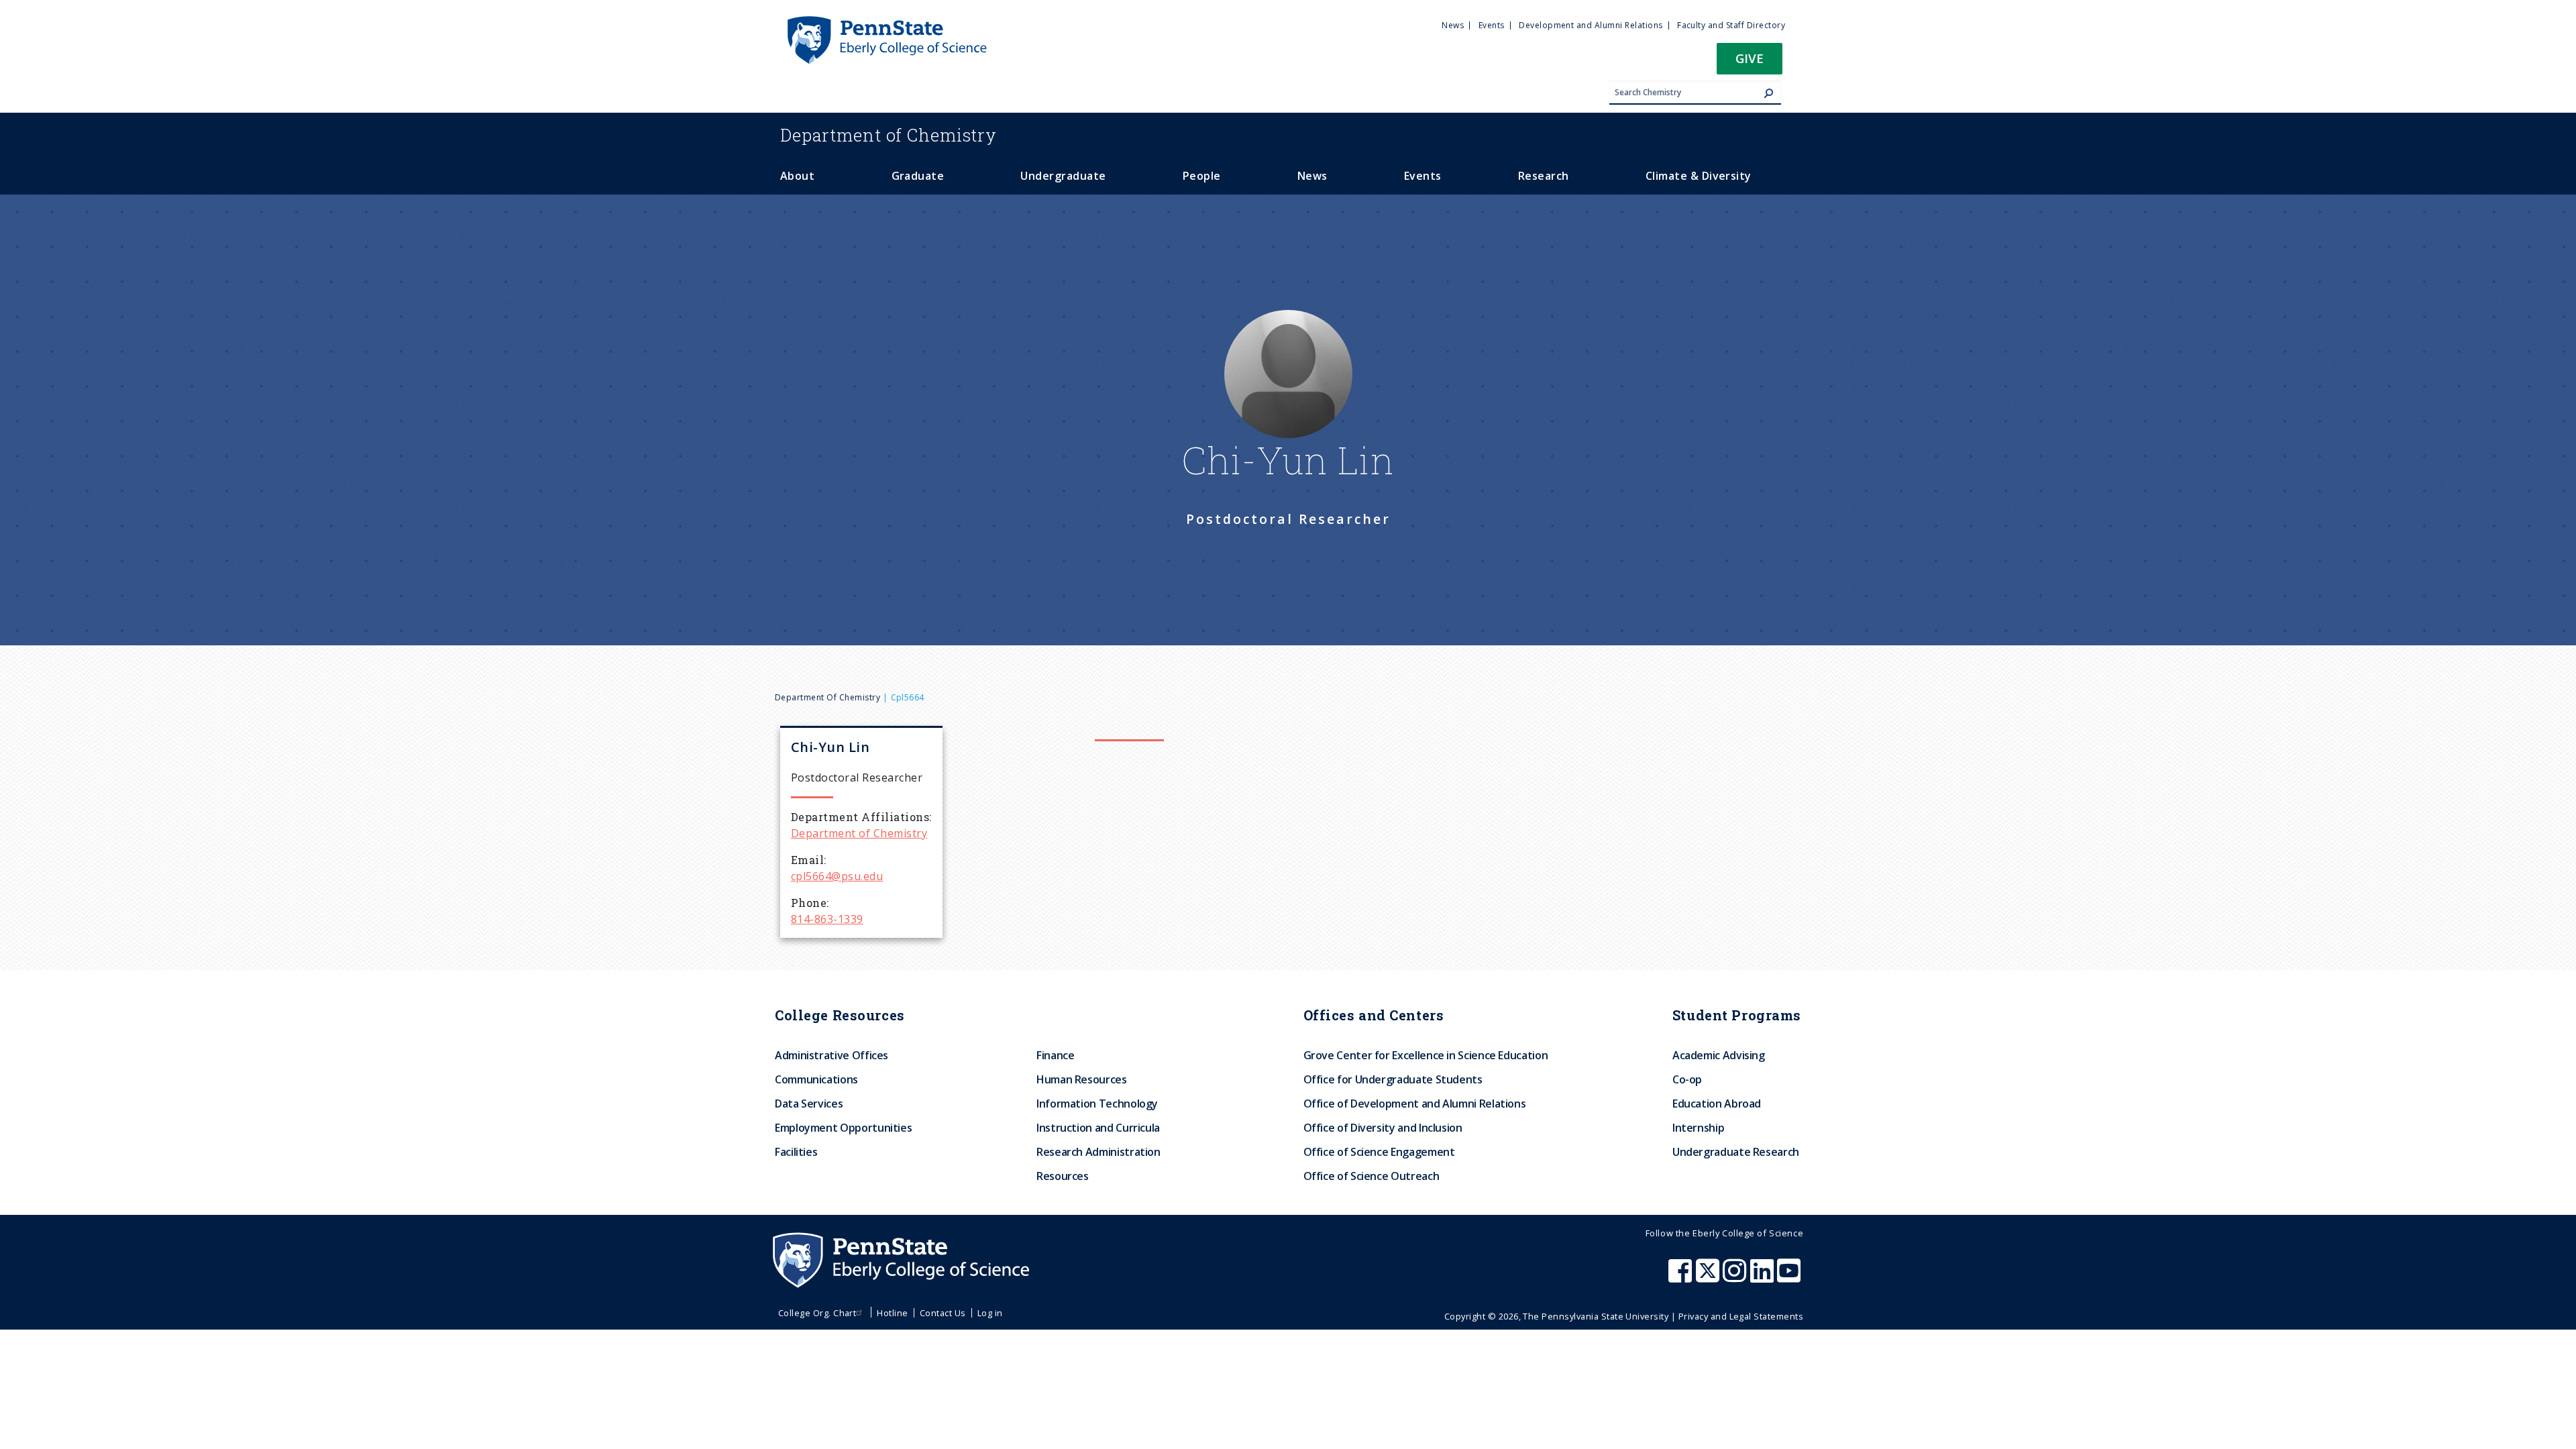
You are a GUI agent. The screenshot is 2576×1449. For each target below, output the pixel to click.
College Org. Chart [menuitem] (817, 1313)
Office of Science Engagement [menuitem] (1379, 1152)
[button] (1750, 63)
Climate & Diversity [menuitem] (1699, 176)
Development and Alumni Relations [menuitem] (1591, 25)
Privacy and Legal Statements (1741, 1316)
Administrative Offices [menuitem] (831, 1055)
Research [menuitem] (1544, 176)
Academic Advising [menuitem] (1719, 1055)
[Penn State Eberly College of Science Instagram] (1736, 1277)
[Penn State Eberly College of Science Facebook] (1682, 1277)
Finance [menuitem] (1055, 1055)
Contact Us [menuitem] (943, 1313)
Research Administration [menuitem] (1098, 1152)
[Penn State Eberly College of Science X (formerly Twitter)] (1709, 1277)
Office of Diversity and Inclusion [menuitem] (1383, 1128)
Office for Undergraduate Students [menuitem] (1393, 1079)
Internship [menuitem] (1698, 1128)
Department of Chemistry (827, 697)
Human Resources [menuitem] (1082, 1079)
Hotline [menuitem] (892, 1313)
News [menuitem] (1453, 25)
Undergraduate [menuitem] (1063, 176)
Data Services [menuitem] (809, 1104)
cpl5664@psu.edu (837, 876)
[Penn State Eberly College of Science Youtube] (1790, 1277)
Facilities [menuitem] (796, 1152)
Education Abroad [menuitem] (1717, 1104)
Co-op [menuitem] (1687, 1079)
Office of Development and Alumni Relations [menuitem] (1415, 1104)
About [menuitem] (797, 176)
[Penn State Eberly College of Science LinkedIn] (1764, 1277)
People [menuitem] (1202, 176)
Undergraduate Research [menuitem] (1736, 1152)
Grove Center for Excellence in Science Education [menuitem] (1426, 1055)
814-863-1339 (827, 919)
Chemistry (889, 135)
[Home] (886, 22)
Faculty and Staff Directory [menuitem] (1731, 25)
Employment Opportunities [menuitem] (843, 1128)
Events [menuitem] (1492, 25)
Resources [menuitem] (1063, 1176)
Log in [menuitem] (990, 1313)
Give (1750, 58)
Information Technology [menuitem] (1097, 1104)
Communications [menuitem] (816, 1079)
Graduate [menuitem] (918, 176)
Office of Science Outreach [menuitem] (1372, 1176)
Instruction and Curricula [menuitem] (1098, 1128)
